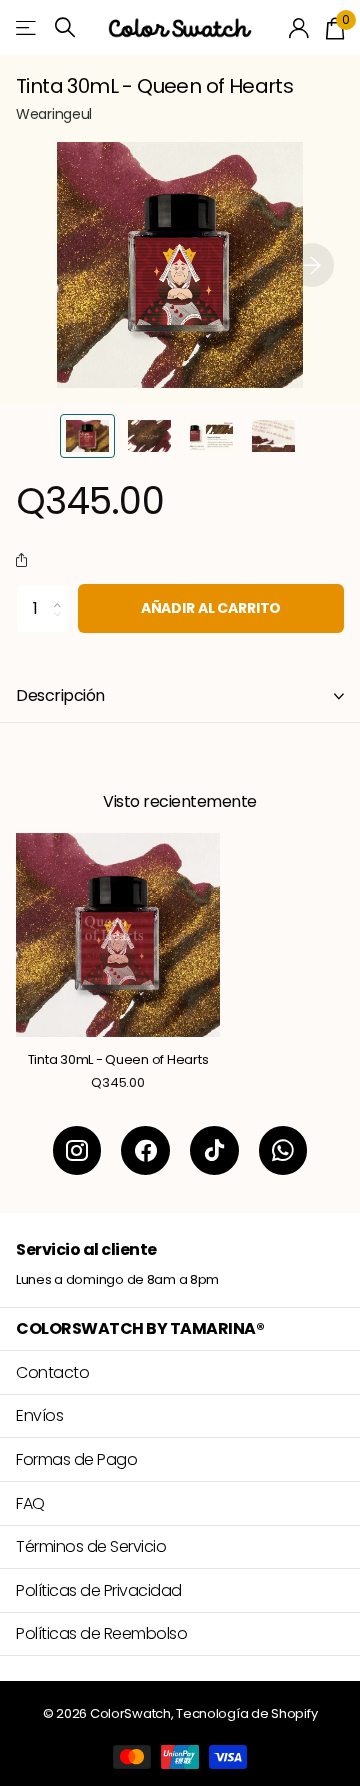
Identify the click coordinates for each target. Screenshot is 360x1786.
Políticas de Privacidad (99, 1590)
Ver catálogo (27, 27)
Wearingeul (54, 114)
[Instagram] (77, 1150)
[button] (312, 265)
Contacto (52, 1372)
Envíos (39, 1415)
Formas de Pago (76, 1459)
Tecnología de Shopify (246, 1713)
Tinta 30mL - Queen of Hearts (118, 1060)
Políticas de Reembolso (101, 1633)
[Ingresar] (299, 28)
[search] (65, 27)
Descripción (60, 695)
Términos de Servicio (91, 1546)
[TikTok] (214, 1150)
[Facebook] (145, 1150)
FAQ (30, 1503)
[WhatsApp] (283, 1150)
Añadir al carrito (211, 608)
